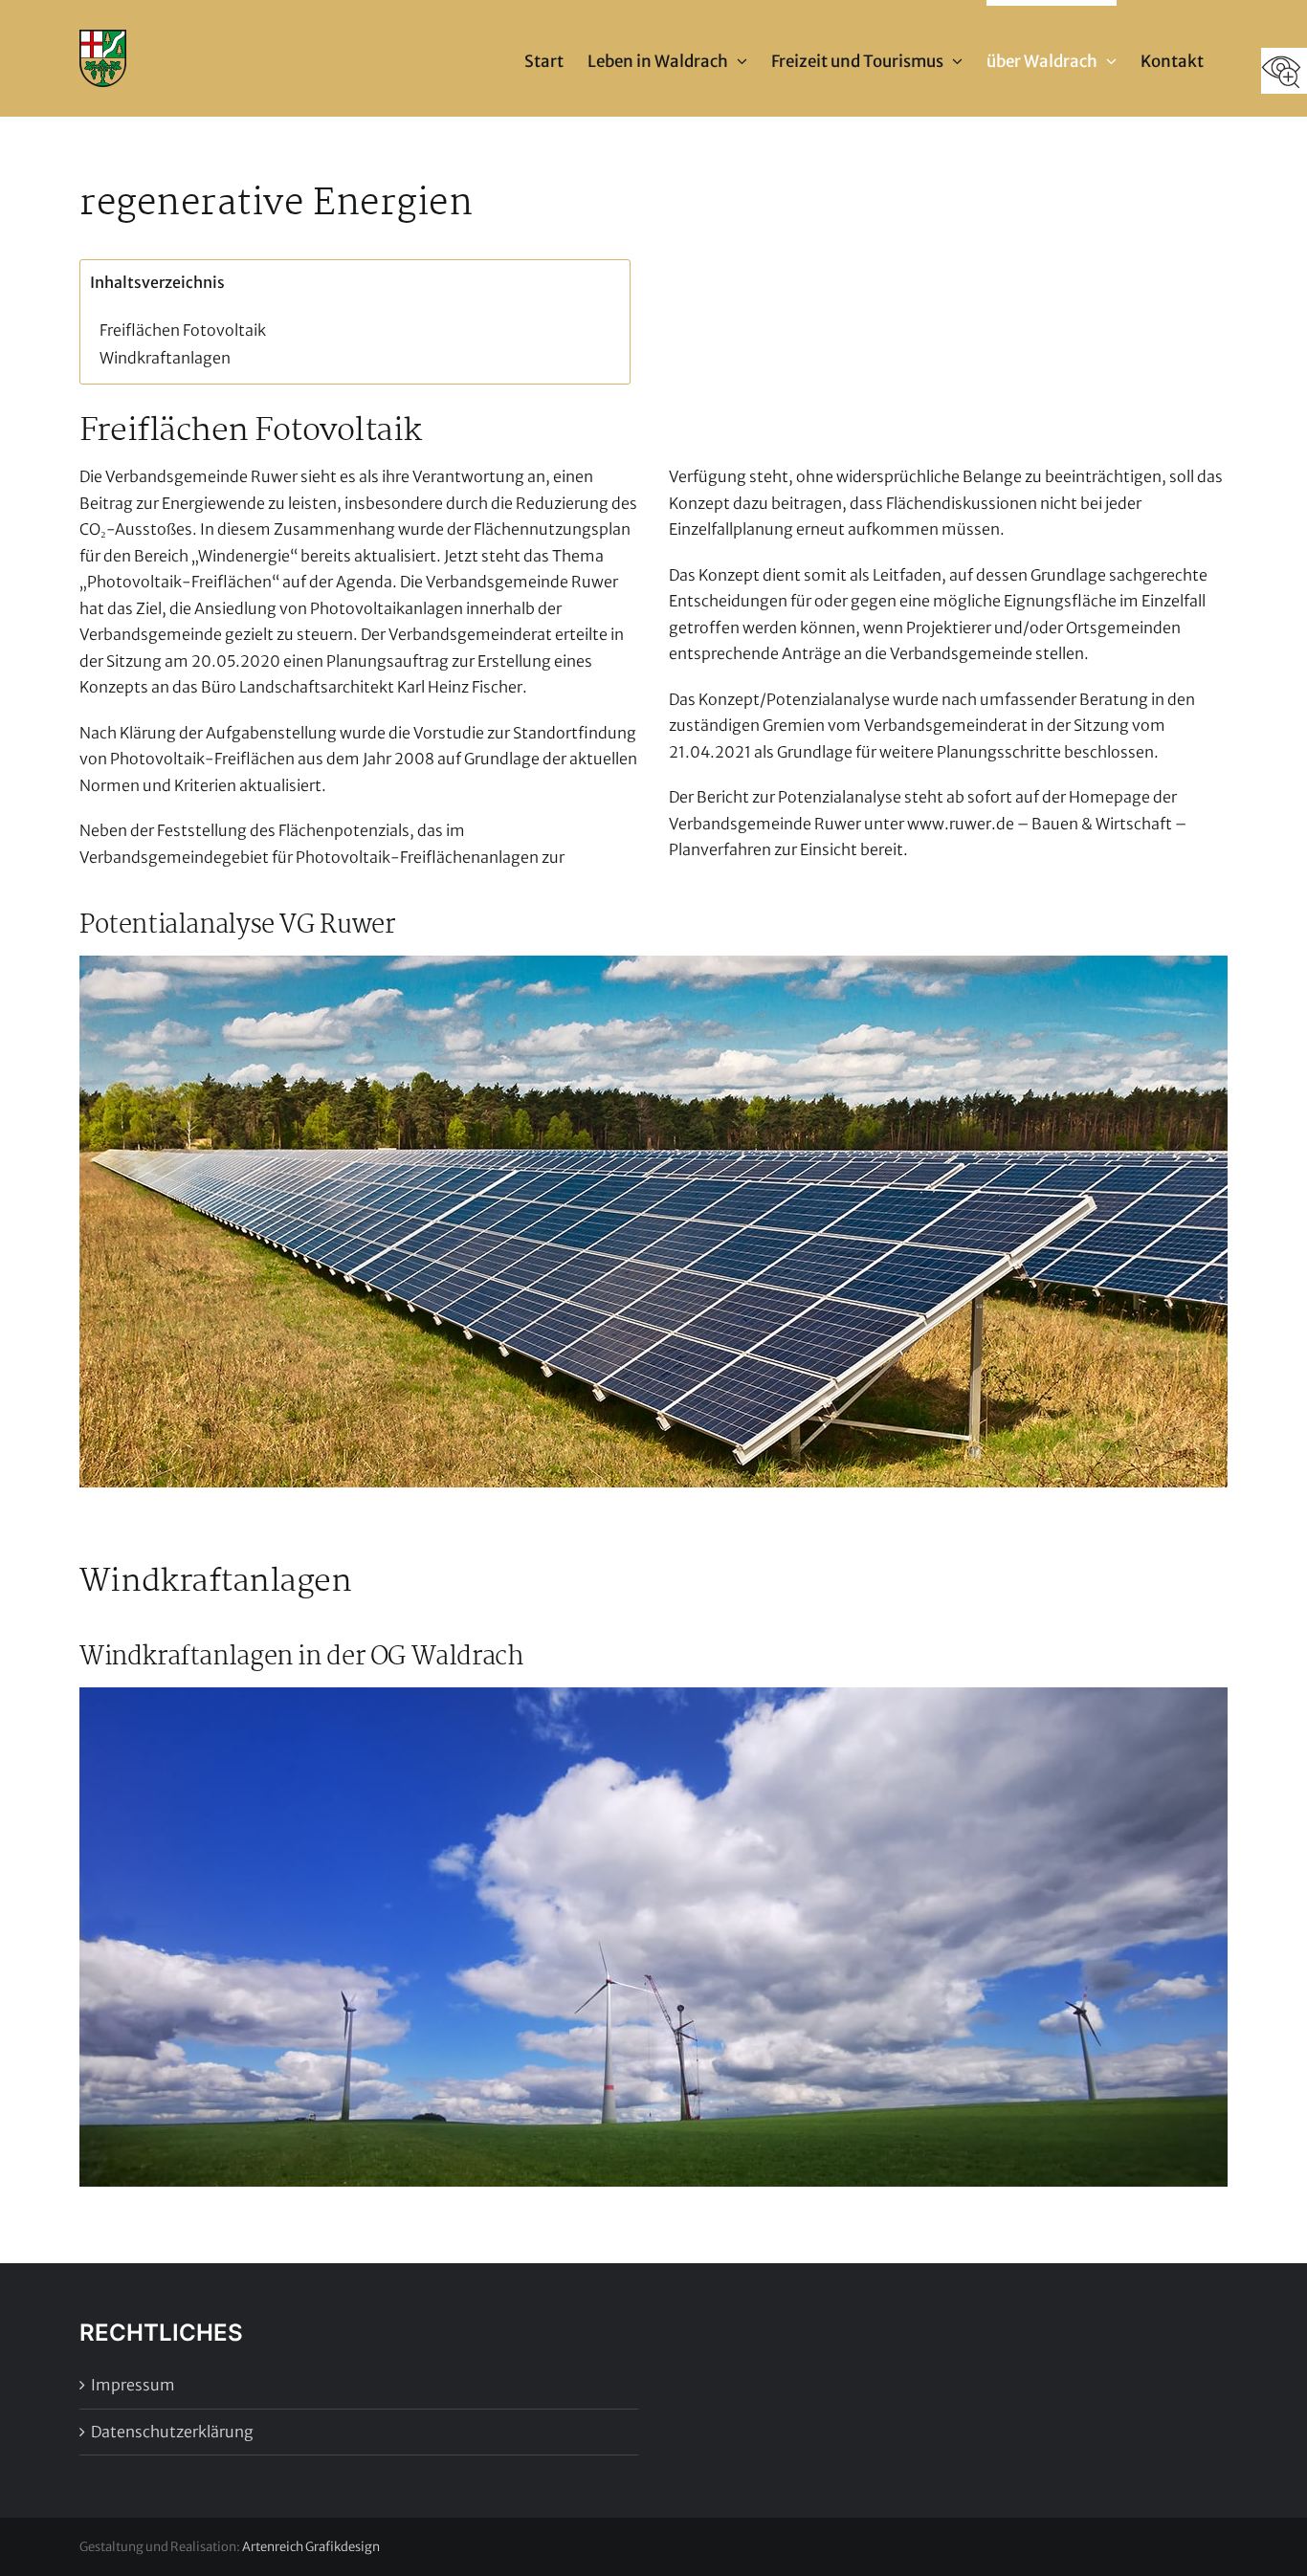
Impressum (133, 2385)
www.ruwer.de (961, 824)
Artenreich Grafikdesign (311, 2547)
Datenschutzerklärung (172, 2432)
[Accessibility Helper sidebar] (1284, 71)
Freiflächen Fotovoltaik (183, 330)
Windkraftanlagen (165, 358)
